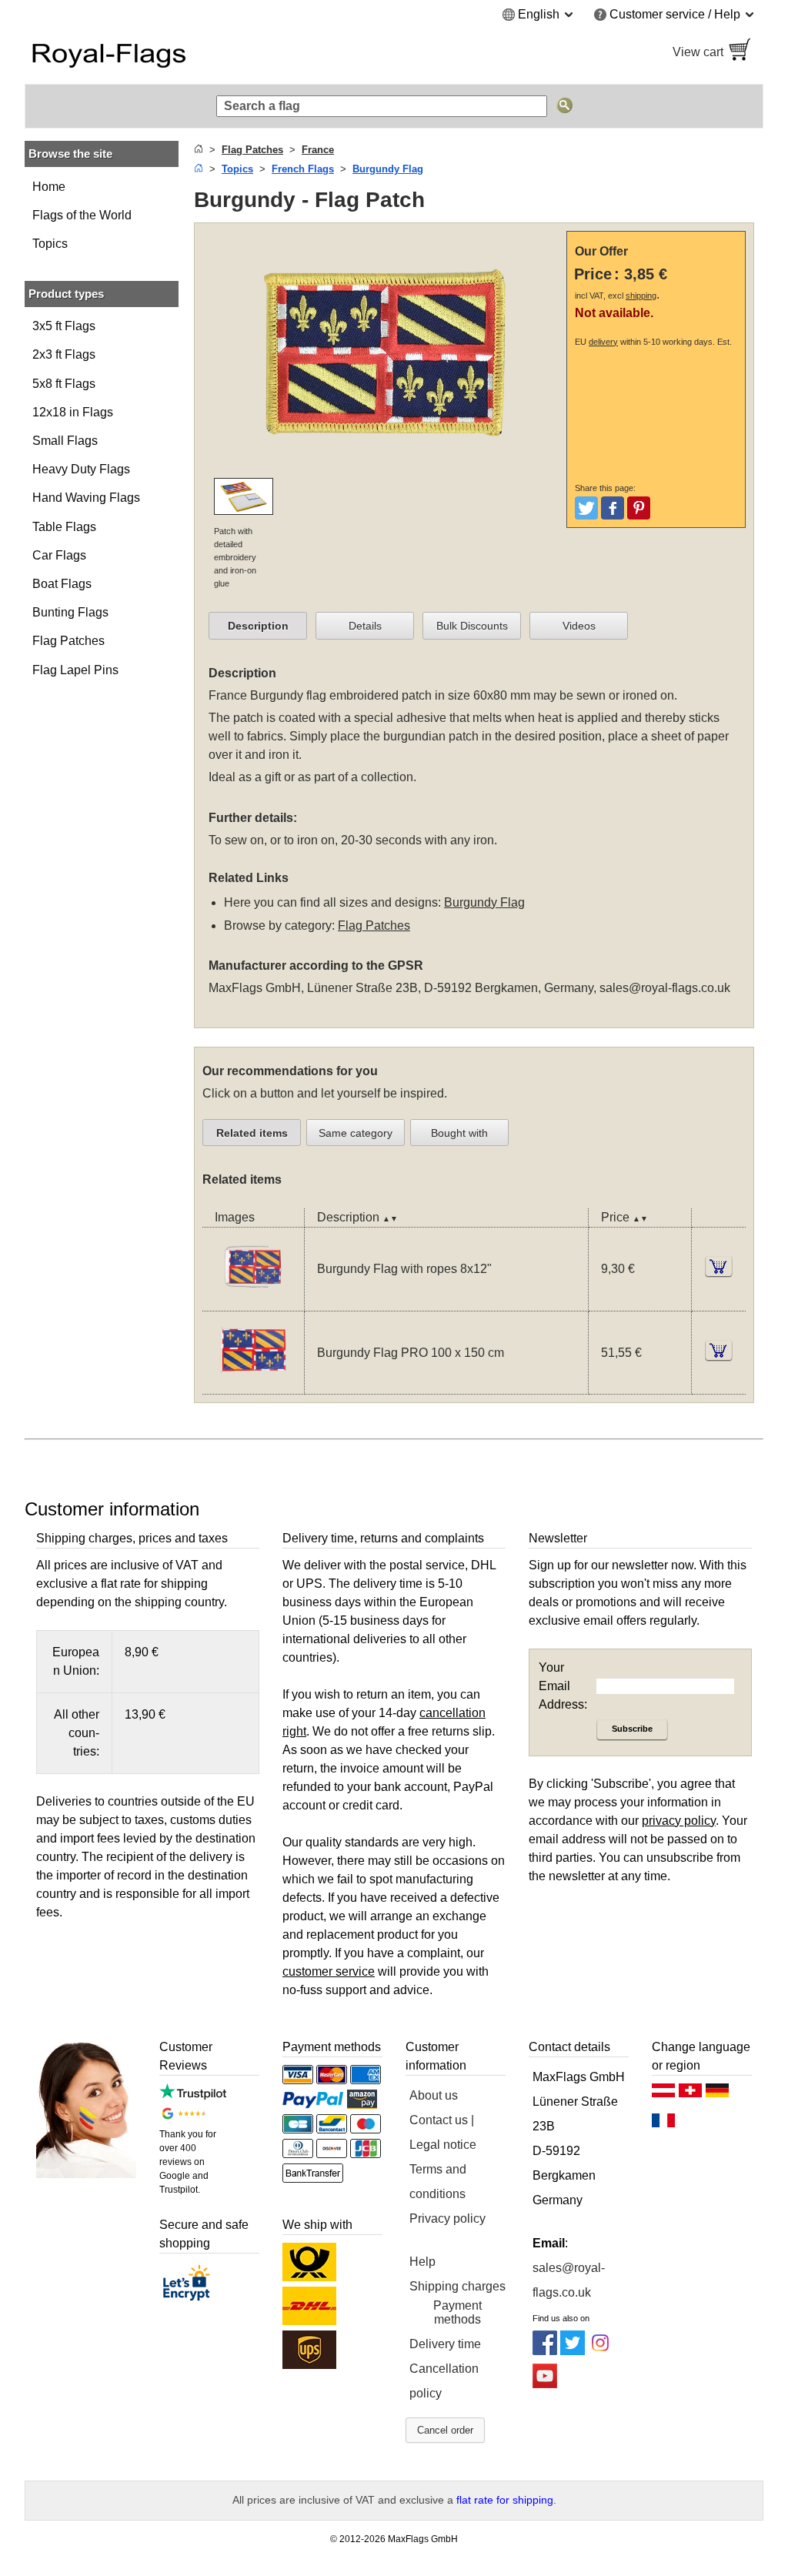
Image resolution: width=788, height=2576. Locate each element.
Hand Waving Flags (86, 498)
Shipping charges (457, 2286)
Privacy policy (447, 2219)
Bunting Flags (70, 612)
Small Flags (65, 441)
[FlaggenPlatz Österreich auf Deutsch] (663, 2094)
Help (422, 2262)
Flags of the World (82, 215)
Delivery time (445, 2344)
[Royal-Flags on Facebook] (545, 2351)
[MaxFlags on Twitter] (573, 2351)
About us (434, 2095)
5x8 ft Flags (64, 384)
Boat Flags (62, 584)
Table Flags (64, 527)
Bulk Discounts (472, 626)
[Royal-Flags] (202, 52)
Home (49, 187)
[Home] (199, 150)
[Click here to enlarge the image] (384, 468)
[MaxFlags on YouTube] (545, 2384)
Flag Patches (68, 641)
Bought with (459, 1133)
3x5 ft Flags (64, 326)
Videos (579, 626)
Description (258, 626)
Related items (252, 1133)
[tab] (258, 626)
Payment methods (457, 2312)
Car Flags (59, 555)
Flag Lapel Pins (75, 670)
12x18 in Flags (73, 412)
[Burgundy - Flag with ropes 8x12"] (253, 1301)
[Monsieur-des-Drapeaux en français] (663, 2124)
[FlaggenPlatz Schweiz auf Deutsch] (690, 2094)
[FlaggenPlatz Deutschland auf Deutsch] (717, 2094)
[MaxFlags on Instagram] (600, 2351)
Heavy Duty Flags (81, 469)
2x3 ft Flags (64, 354)
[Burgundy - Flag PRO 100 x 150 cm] (253, 1384)
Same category (356, 1133)
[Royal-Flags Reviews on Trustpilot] (193, 2095)
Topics (50, 244)
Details (365, 626)
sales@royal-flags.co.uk (665, 988)
